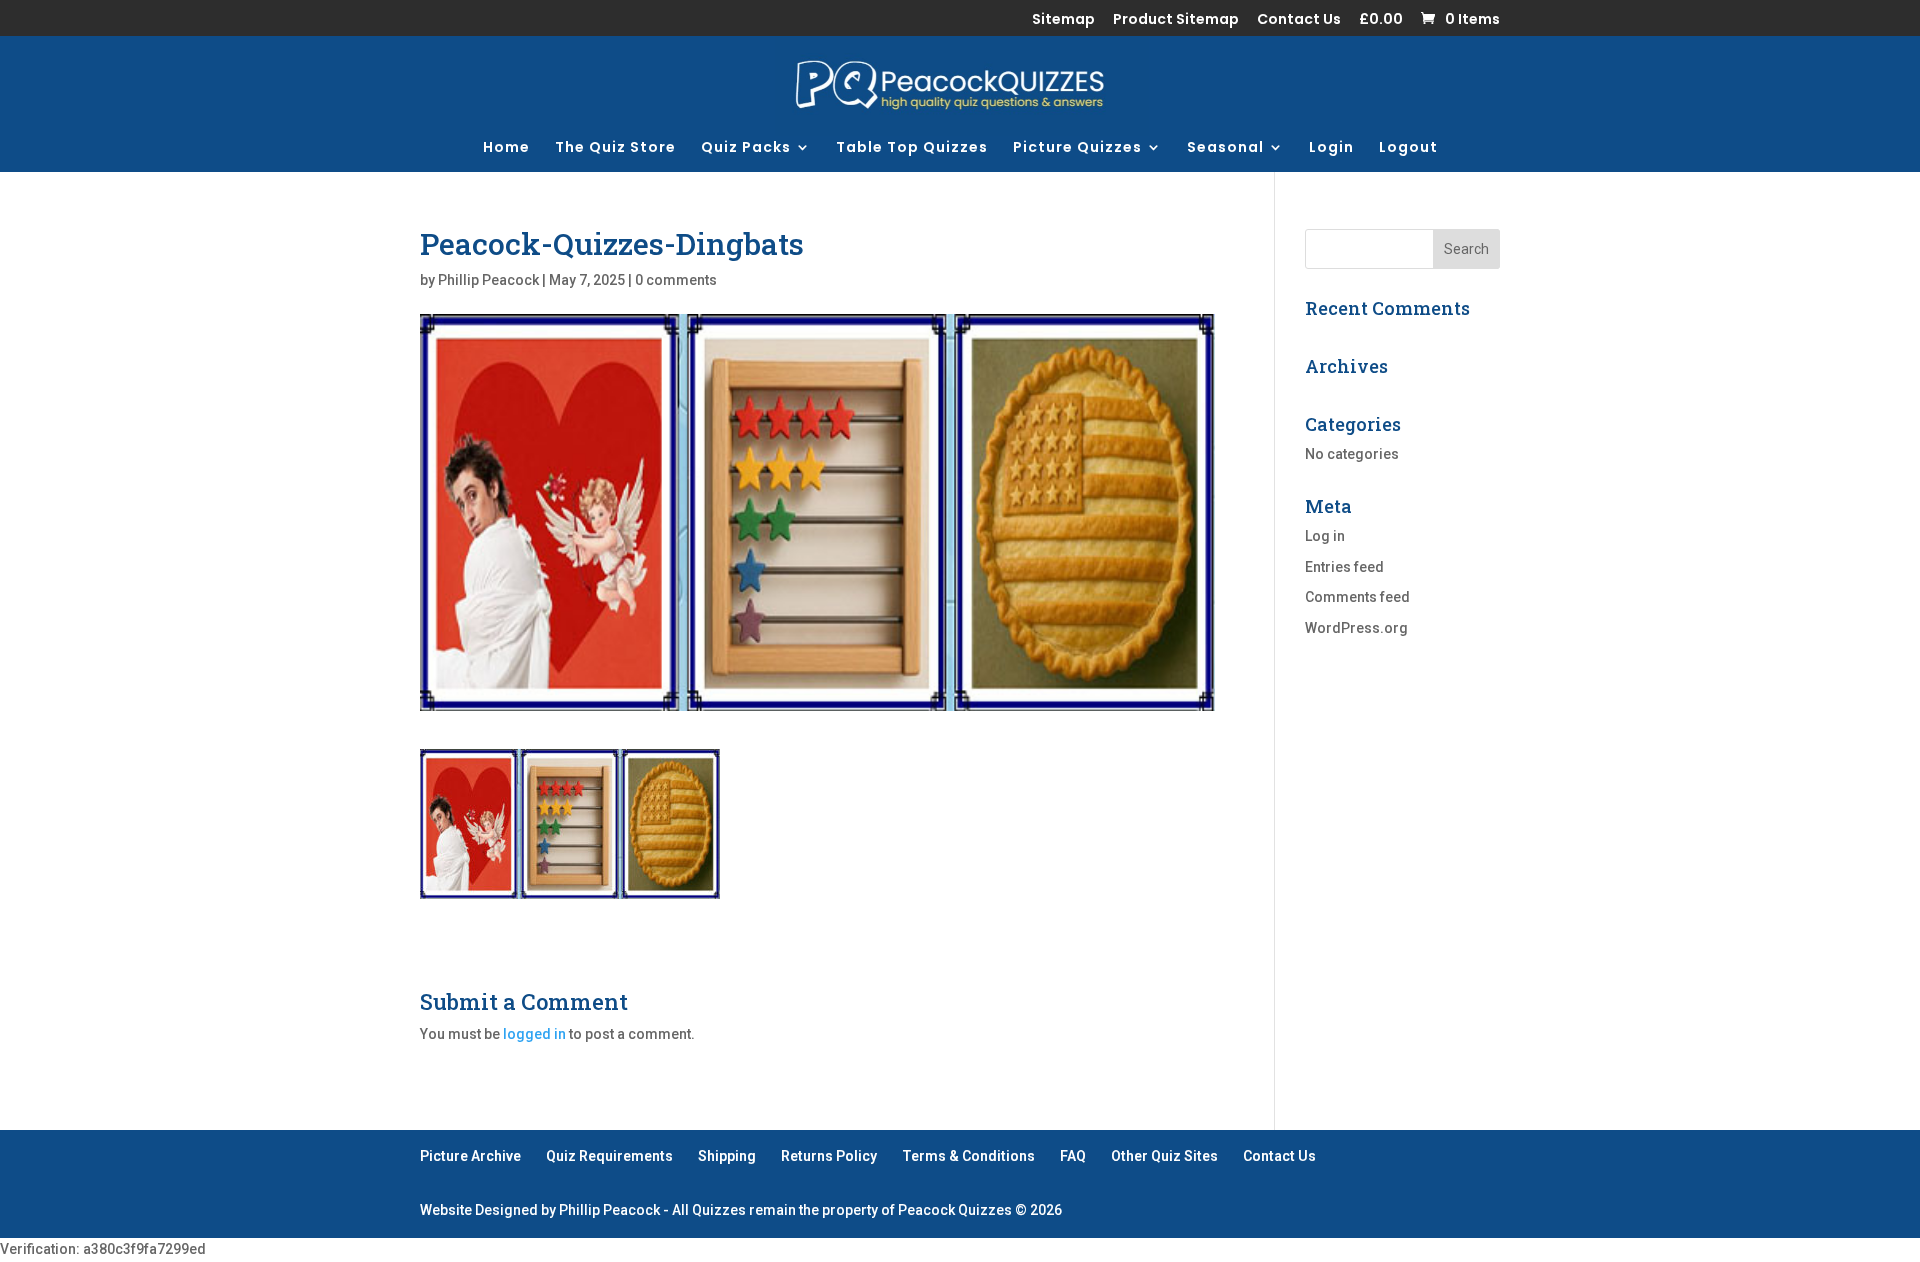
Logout (1408, 148)
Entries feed (1344, 567)
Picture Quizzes (1077, 148)
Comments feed (1357, 597)
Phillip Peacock (488, 280)
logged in (534, 1034)
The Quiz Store (615, 148)
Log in (1325, 536)
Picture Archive (470, 1156)
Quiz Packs (746, 148)
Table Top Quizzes (912, 148)
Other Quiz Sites (1164, 1156)
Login (1331, 148)
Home (506, 148)
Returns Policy (829, 1156)
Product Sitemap (1176, 20)
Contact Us (1299, 20)
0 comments (676, 280)
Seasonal (1225, 148)
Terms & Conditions (968, 1156)
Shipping (727, 1156)
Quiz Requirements (609, 1156)
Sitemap (1063, 20)
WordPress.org (1356, 628)
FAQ (1073, 1156)
